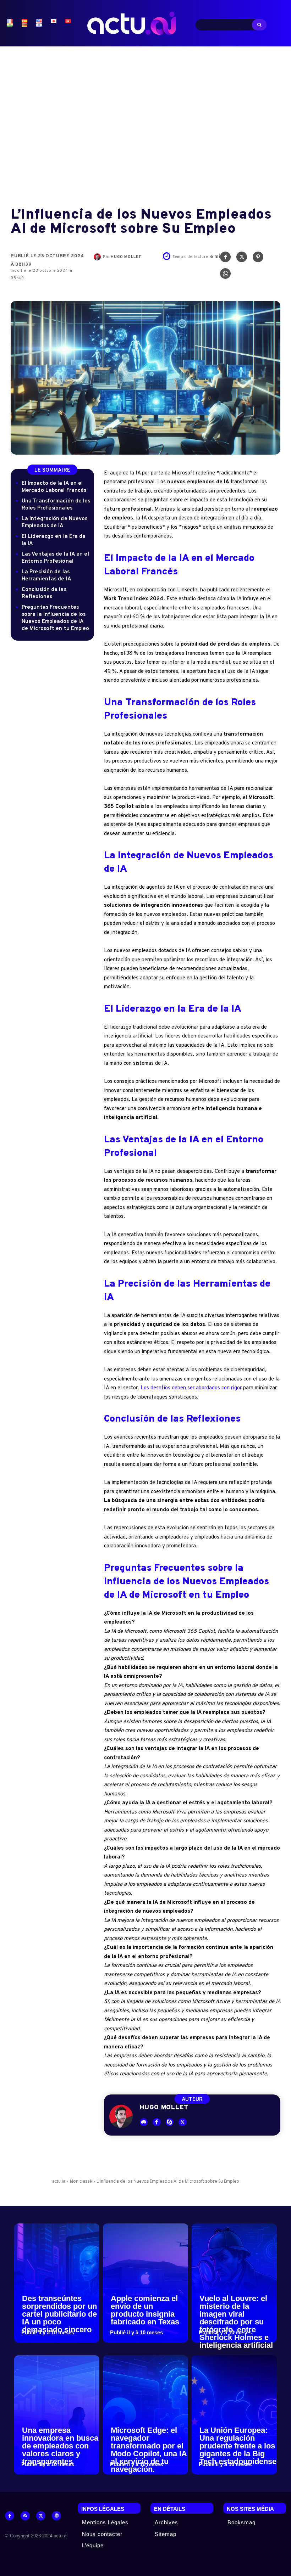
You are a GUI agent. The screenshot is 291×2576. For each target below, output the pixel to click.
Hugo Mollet (126, 257)
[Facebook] (225, 259)
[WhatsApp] (225, 275)
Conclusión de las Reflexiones (44, 593)
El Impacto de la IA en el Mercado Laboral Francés (54, 487)
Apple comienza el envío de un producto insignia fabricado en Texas (145, 2310)
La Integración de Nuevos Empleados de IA (54, 522)
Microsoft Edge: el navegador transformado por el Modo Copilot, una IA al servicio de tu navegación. (149, 2450)
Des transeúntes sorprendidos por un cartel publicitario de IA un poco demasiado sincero (59, 2314)
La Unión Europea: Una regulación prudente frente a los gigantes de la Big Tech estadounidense (238, 2446)
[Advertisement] (145, 121)
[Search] (259, 25)
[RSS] (25, 2516)
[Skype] (170, 2122)
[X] (242, 259)
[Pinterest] (258, 259)
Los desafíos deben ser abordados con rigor (191, 1388)
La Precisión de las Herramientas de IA (46, 576)
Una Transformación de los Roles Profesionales (56, 505)
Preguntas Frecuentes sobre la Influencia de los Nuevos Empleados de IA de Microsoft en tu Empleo (56, 618)
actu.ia (59, 2181)
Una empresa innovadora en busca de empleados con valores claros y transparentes (60, 2446)
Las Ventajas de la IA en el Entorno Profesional (55, 558)
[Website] (56, 2516)
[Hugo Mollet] (98, 257)
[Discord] (144, 2122)
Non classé (81, 2181)
